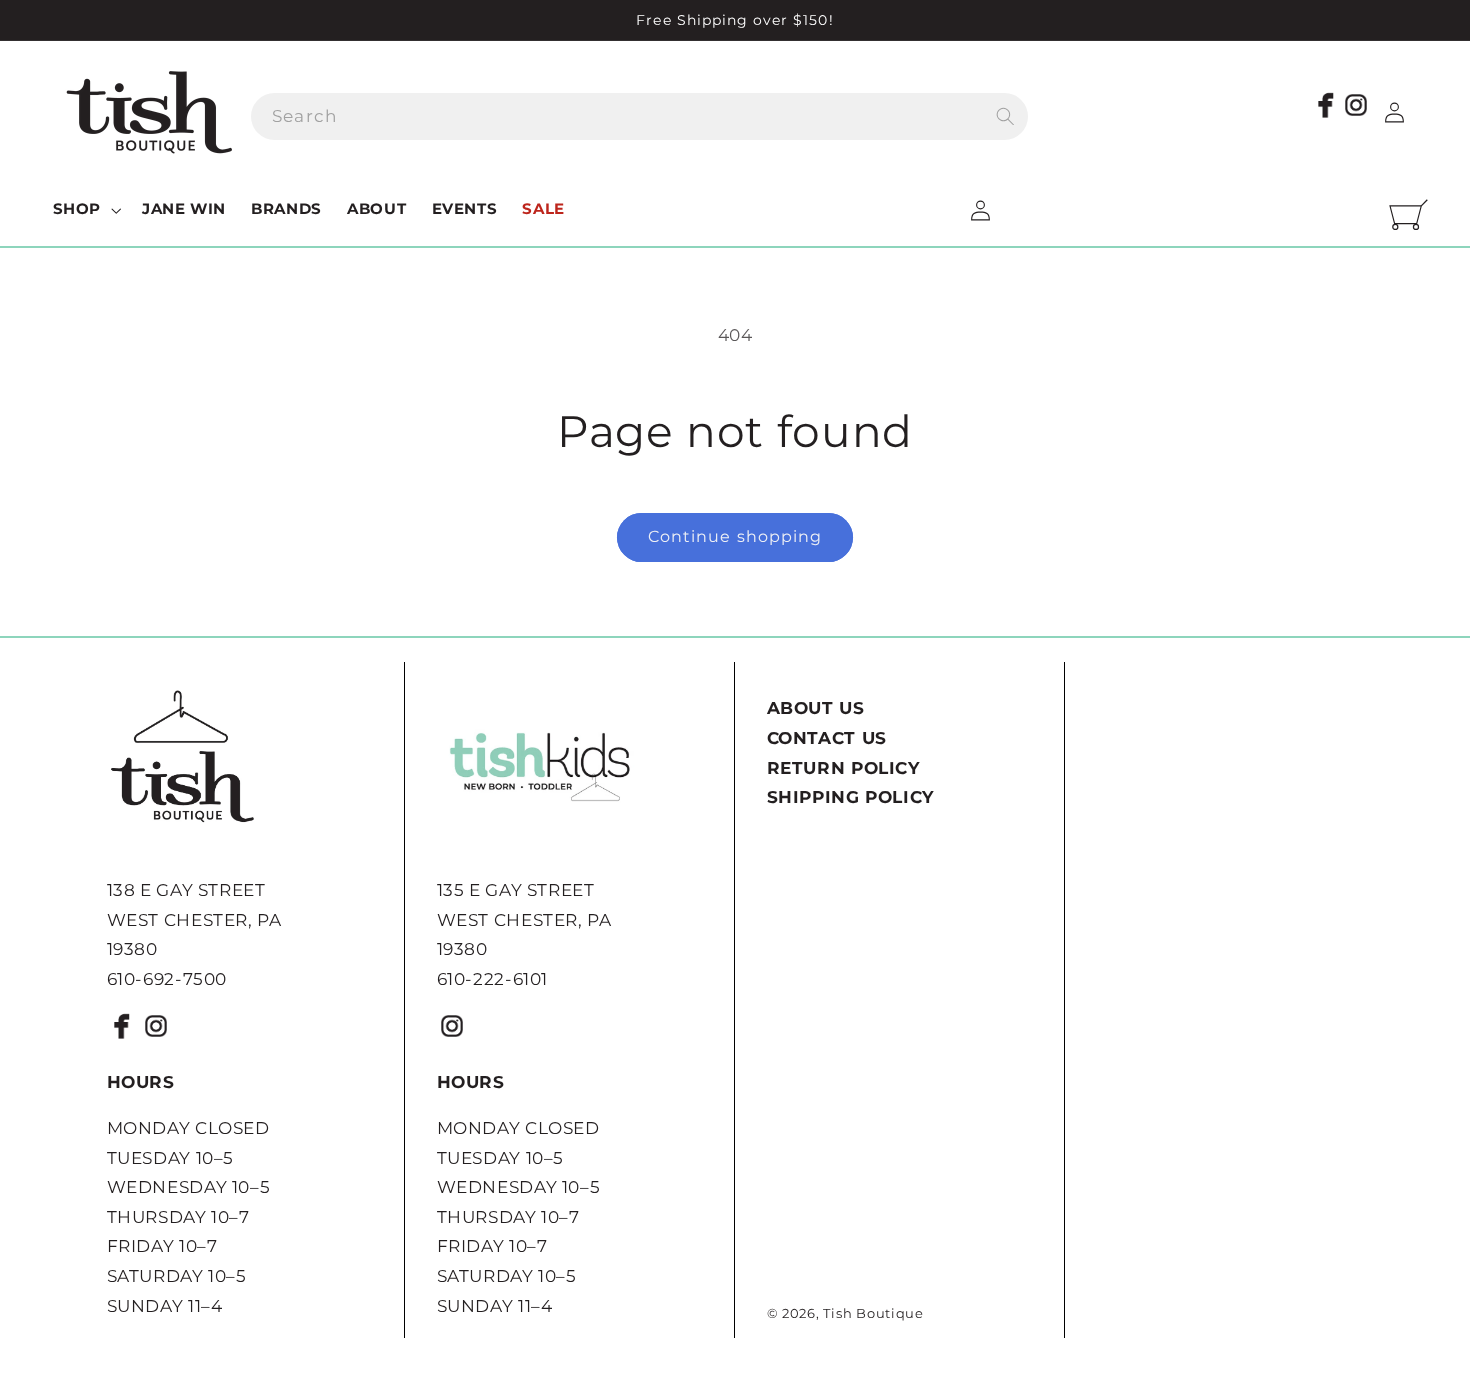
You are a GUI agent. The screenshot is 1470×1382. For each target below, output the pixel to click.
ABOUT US (816, 708)
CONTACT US (827, 738)
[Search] (1005, 116)
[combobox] (639, 116)
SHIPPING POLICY (850, 797)
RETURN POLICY (843, 768)
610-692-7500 (167, 979)
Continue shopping (735, 536)
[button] (84, 210)
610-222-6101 (493, 979)
